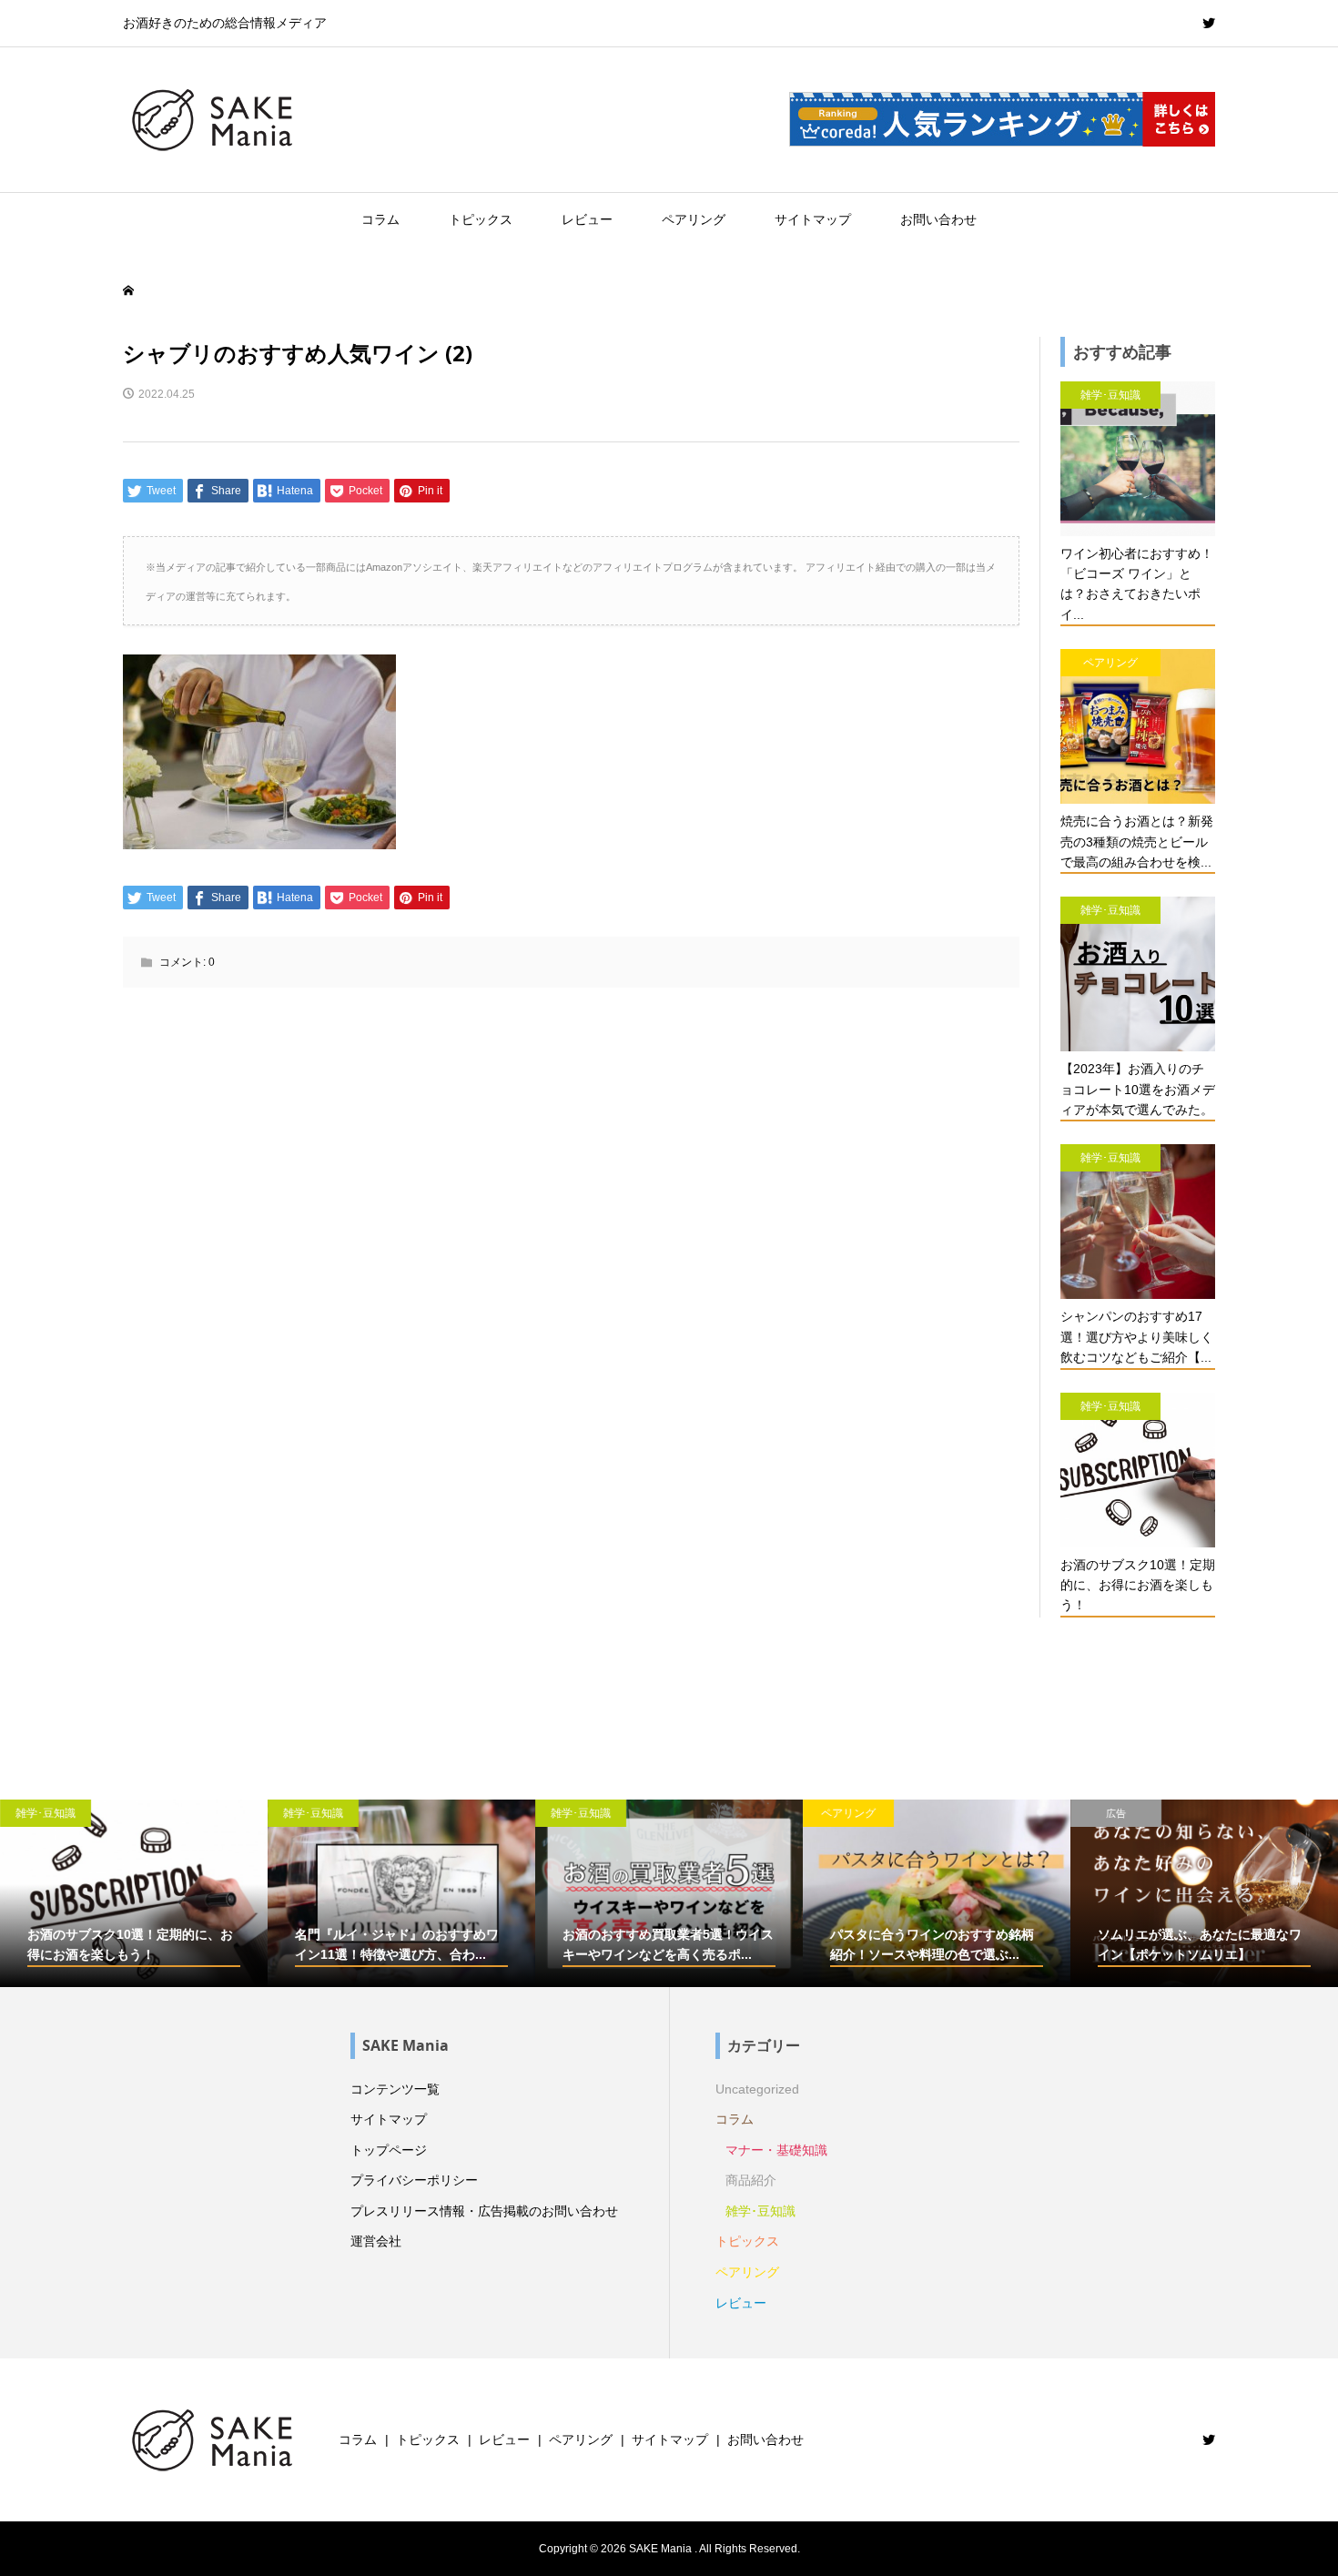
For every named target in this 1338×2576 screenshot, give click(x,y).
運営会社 (376, 2241)
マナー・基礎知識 (776, 2150)
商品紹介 (751, 2180)
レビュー (587, 219)
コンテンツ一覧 (395, 2089)
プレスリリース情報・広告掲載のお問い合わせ (484, 2211)
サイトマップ (813, 219)
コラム (380, 219)
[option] (134, 1893)
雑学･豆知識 (760, 2211)
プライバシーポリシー (414, 2180)
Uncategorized (757, 2089)
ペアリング (694, 219)
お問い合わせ (938, 219)
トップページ (389, 2150)
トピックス (481, 219)
